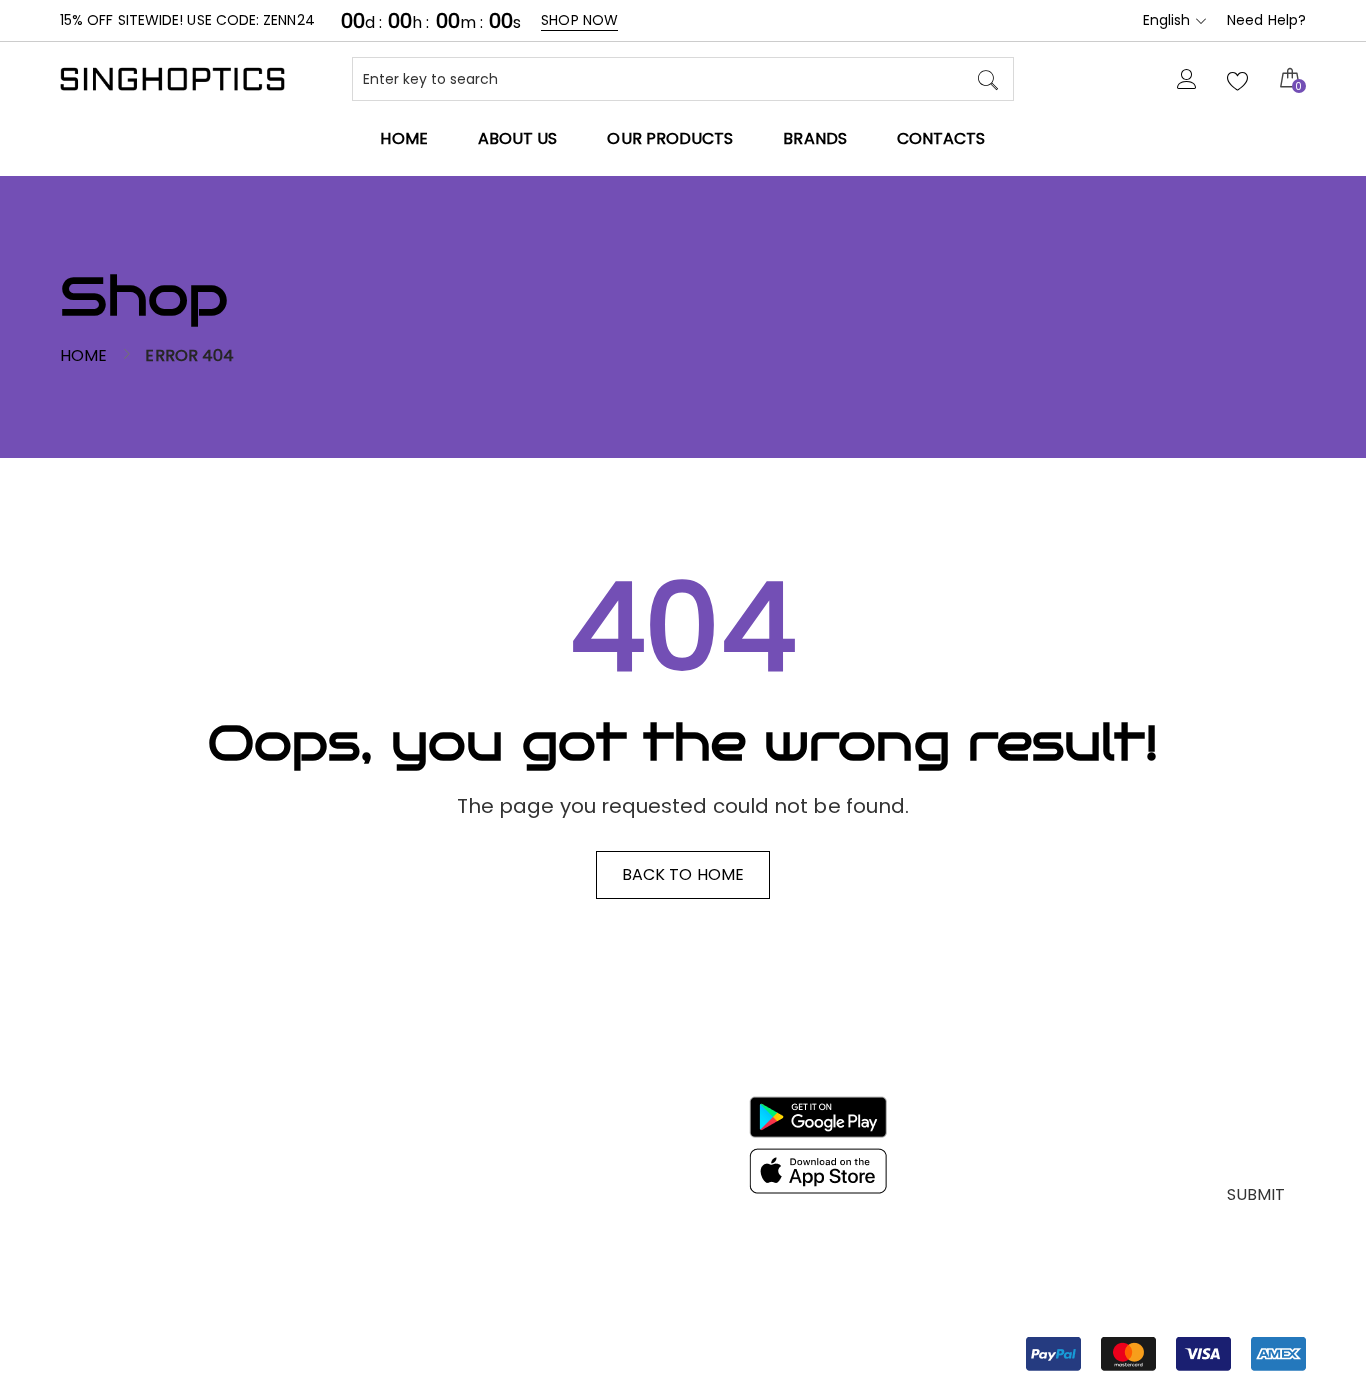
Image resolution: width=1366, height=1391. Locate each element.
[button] (1166, 1354)
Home (83, 355)
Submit (1256, 1194)
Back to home (683, 874)
